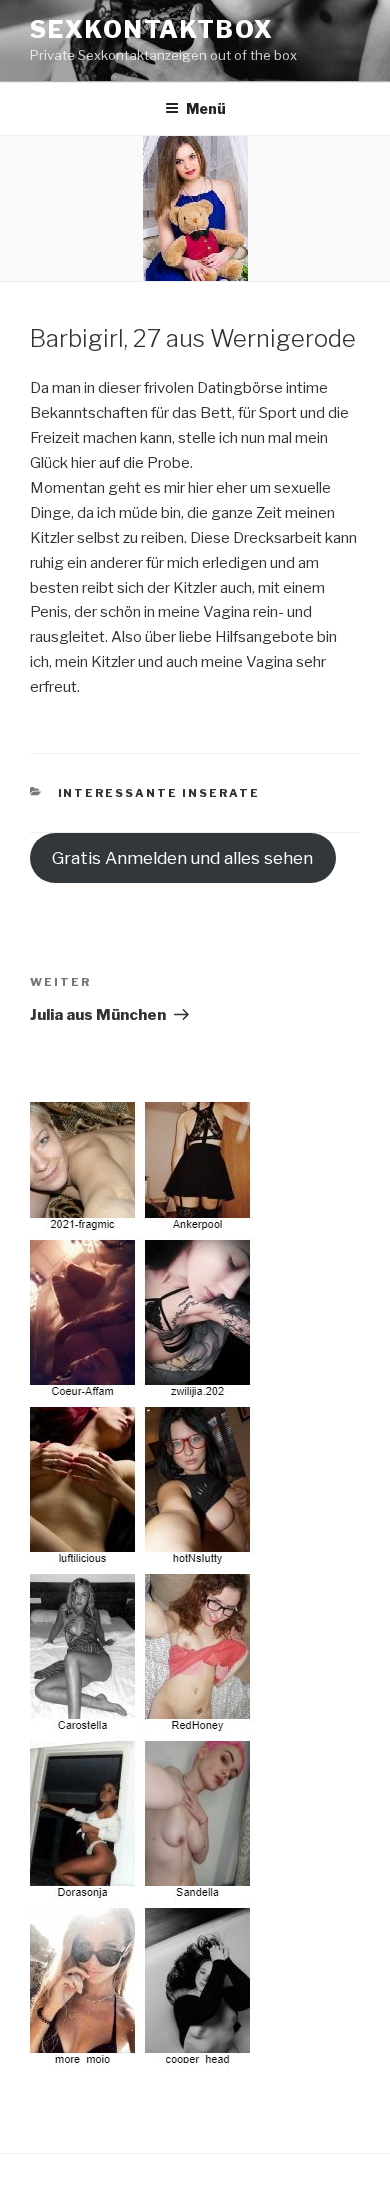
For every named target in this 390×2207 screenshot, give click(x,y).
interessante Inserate (159, 793)
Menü (206, 108)
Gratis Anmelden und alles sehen (182, 858)
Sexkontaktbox (152, 29)
